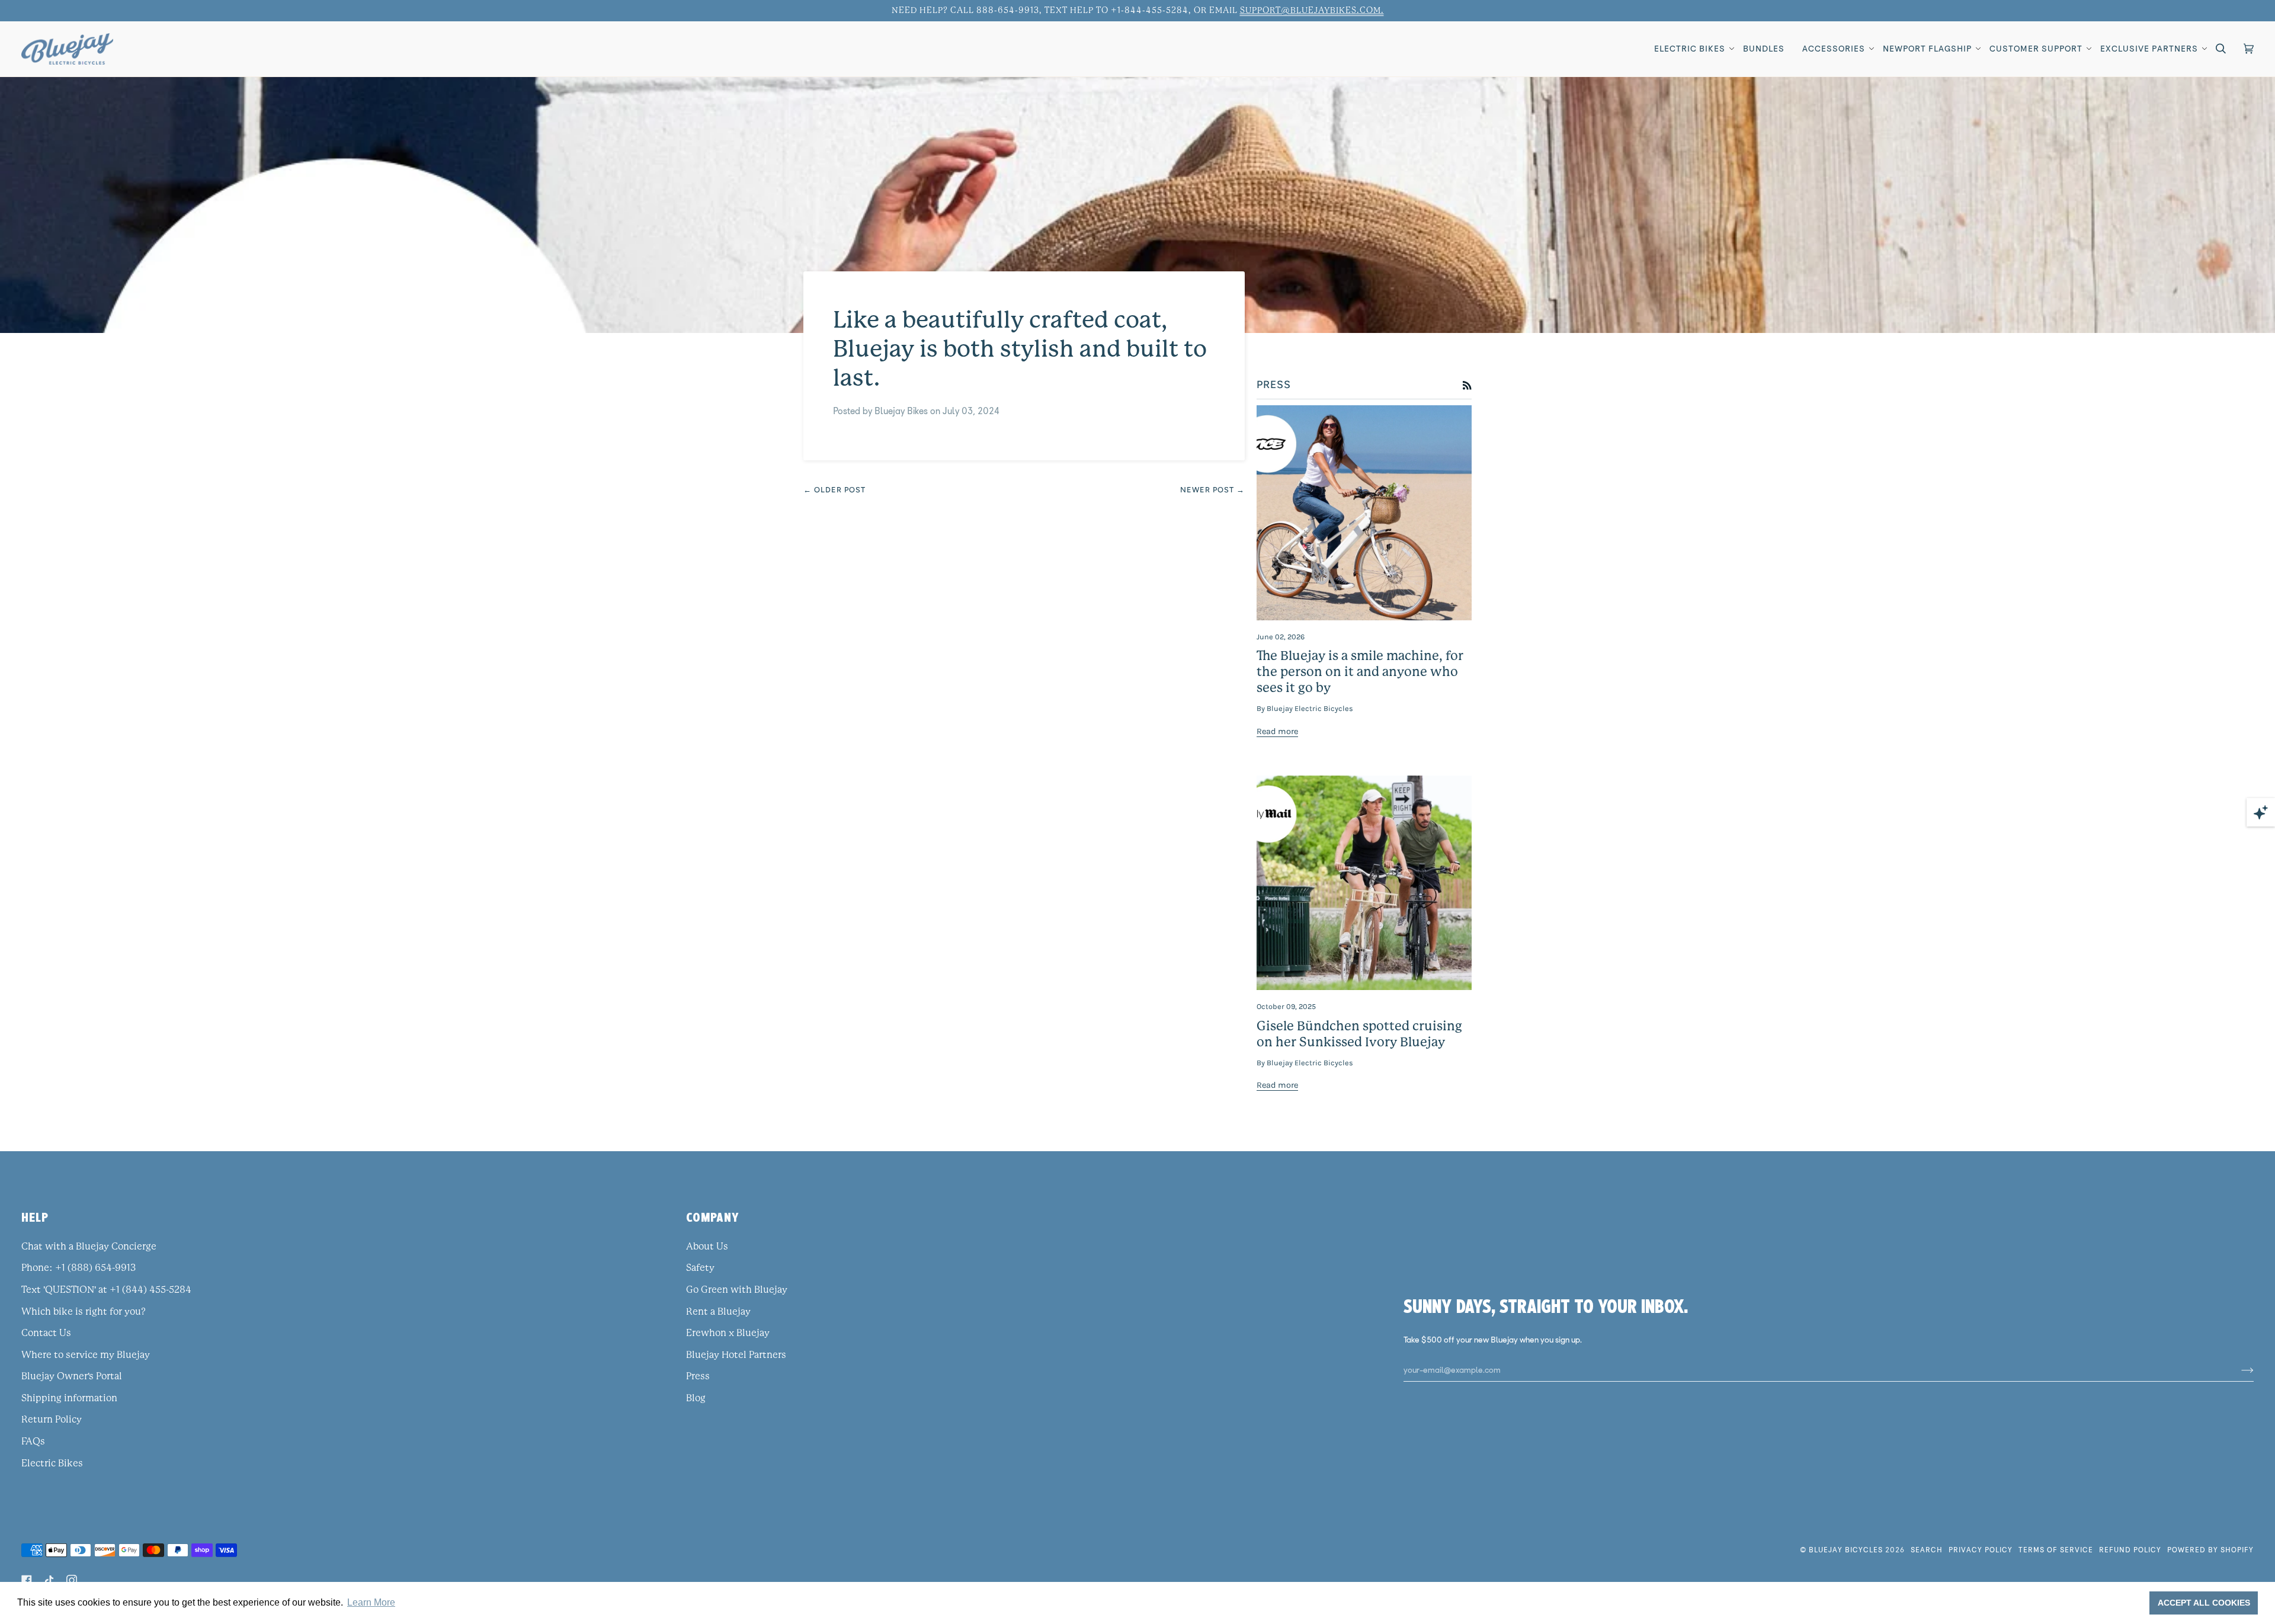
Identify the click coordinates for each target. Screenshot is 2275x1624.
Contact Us (46, 1333)
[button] (1690, 49)
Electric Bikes (52, 1463)
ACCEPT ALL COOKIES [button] (2204, 1603)
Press (698, 1376)
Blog (696, 1398)
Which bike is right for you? (84, 1312)
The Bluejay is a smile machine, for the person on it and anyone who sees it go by (1360, 672)
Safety (700, 1268)
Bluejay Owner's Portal (72, 1376)
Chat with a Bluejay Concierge (89, 1247)
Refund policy (2130, 1550)
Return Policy (52, 1420)
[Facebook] (27, 1580)
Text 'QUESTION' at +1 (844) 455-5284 (106, 1290)
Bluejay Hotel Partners (736, 1355)
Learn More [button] (371, 1602)
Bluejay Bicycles (1846, 1550)
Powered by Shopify (2210, 1550)
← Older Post (834, 490)
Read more (1277, 731)
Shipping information (69, 1398)
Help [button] (35, 1217)
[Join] (2238, 1370)
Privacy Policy (1981, 1550)
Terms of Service (2056, 1550)
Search (1927, 1550)
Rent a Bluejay (718, 1312)
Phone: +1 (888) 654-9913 (78, 1268)
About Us (707, 1247)
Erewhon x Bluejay (728, 1333)
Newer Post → (1212, 490)
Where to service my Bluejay (86, 1355)
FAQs (33, 1442)
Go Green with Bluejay (737, 1290)
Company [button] (713, 1217)
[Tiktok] (49, 1580)
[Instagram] (72, 1580)
